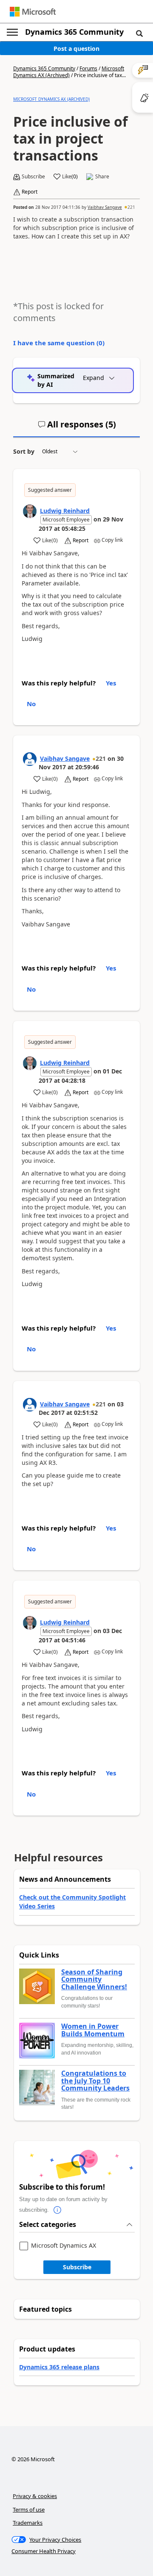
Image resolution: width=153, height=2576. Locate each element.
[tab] (77, 428)
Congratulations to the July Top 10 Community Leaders (95, 2081)
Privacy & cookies (35, 2496)
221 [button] (131, 207)
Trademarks (28, 2523)
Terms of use (29, 2509)
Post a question (76, 49)
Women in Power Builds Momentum (93, 2030)
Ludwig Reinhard (65, 511)
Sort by (24, 451)
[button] (139, 33)
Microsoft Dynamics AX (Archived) (69, 72)
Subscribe (77, 2267)
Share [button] (102, 177)
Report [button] (30, 192)
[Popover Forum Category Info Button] (57, 2210)
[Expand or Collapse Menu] (12, 32)
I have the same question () (59, 343)
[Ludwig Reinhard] (30, 511)
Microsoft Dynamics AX (64, 2246)
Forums (88, 68)
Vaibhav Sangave (105, 207)
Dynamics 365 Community (74, 32)
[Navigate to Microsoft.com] (33, 12)
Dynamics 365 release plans (59, 2367)
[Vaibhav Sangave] (30, 759)
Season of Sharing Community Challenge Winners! (94, 1980)
